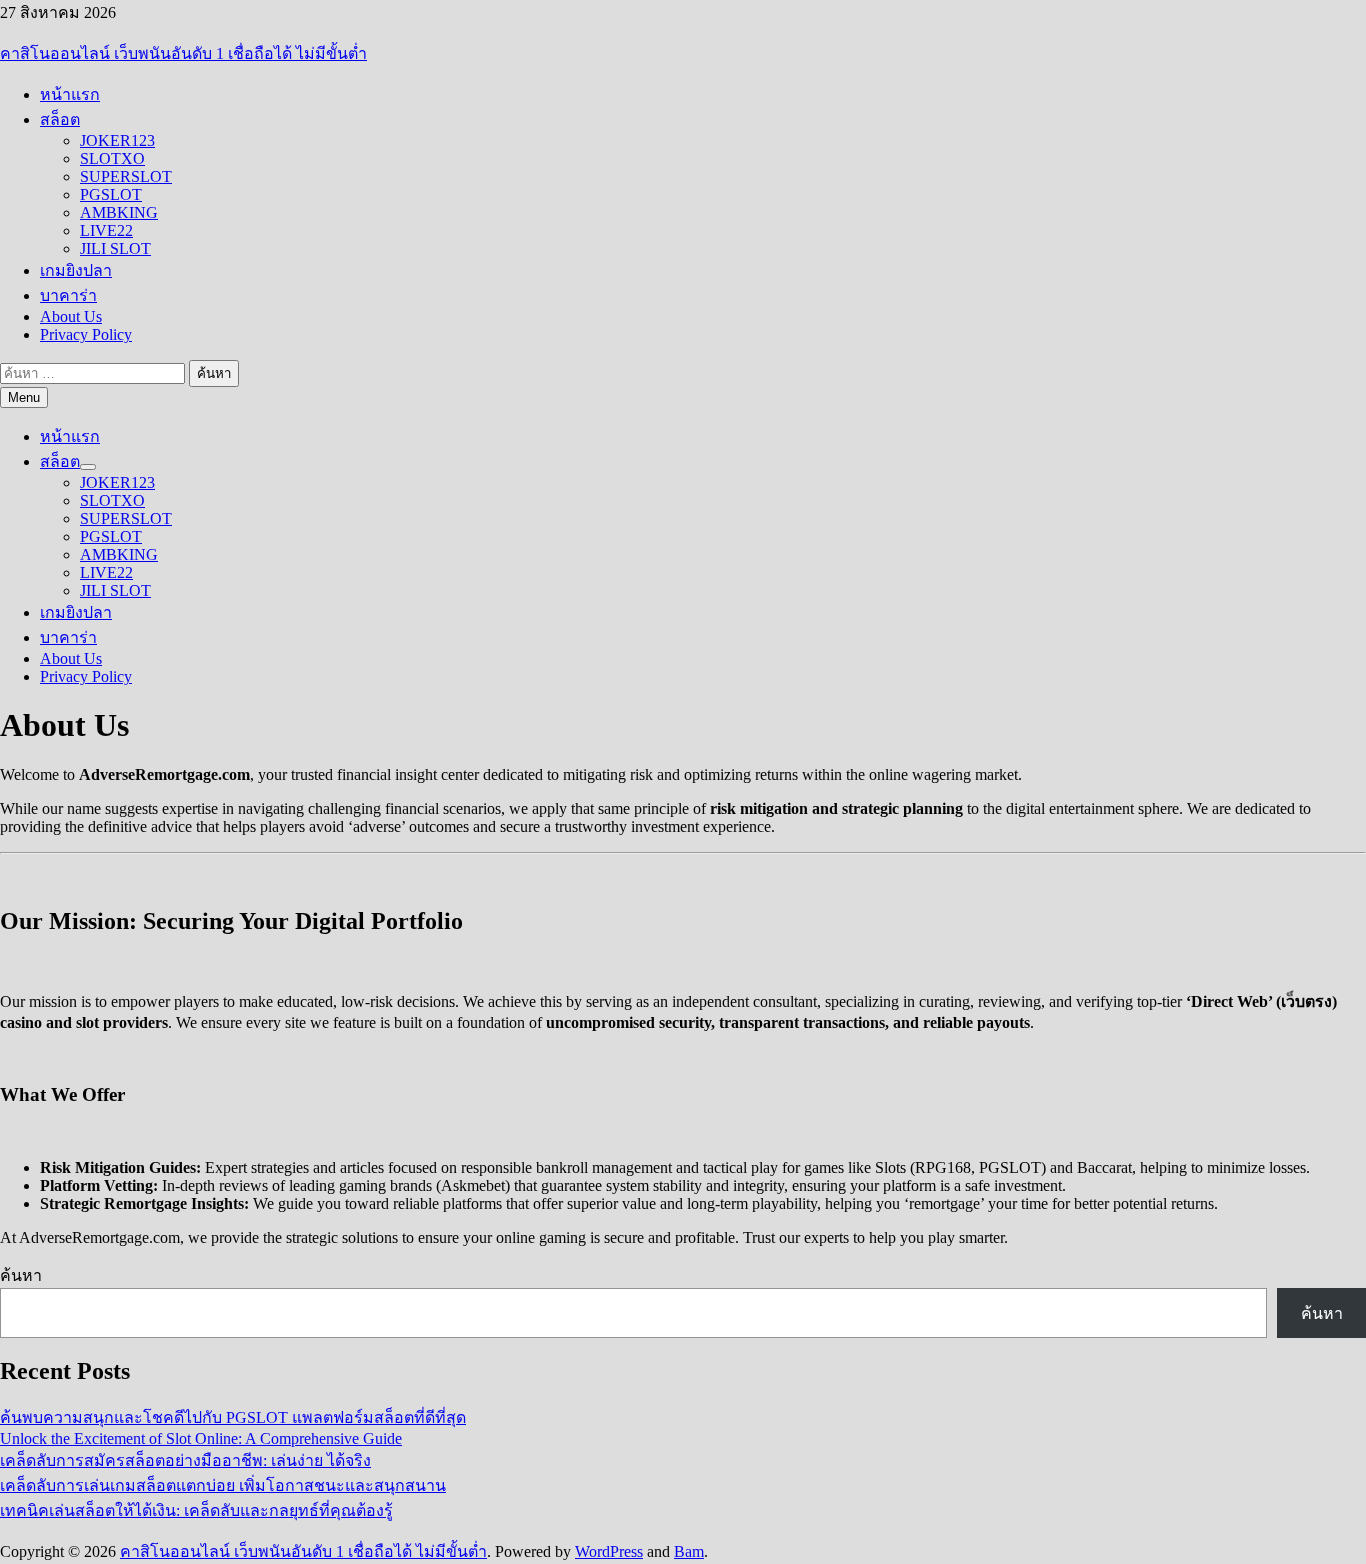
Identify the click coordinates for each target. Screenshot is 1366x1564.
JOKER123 (117, 140)
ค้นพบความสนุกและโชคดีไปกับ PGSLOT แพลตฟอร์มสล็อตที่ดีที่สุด (233, 1417)
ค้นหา (21, 1275)
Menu (24, 397)
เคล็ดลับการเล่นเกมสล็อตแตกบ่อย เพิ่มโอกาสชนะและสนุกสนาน (223, 1485)
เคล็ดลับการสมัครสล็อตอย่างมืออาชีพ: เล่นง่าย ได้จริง (185, 1460)
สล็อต (60, 119)
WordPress (609, 1551)
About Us (71, 316)
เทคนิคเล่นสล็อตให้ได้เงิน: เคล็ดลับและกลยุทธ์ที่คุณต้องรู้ (196, 1510)
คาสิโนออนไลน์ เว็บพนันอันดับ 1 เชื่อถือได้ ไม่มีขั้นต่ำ (183, 53)
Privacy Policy (86, 334)
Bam (689, 1551)
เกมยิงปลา (76, 270)
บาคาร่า (68, 295)
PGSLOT (111, 194)
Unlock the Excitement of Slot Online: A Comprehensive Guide (201, 1438)
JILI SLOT (115, 248)
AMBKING (119, 212)
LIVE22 (106, 230)
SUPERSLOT (126, 176)
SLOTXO (112, 158)
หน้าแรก (70, 94)
